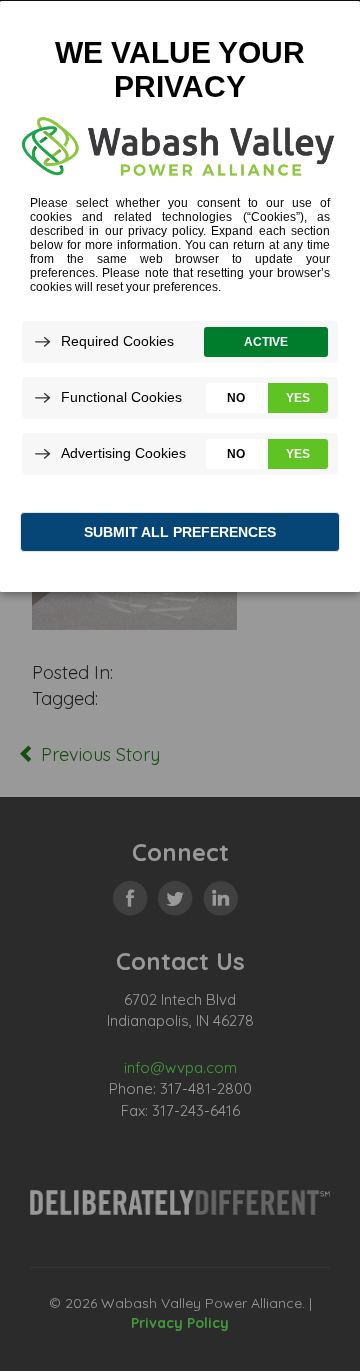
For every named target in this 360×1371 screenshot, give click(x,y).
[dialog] (180, 295)
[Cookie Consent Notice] (180, 296)
